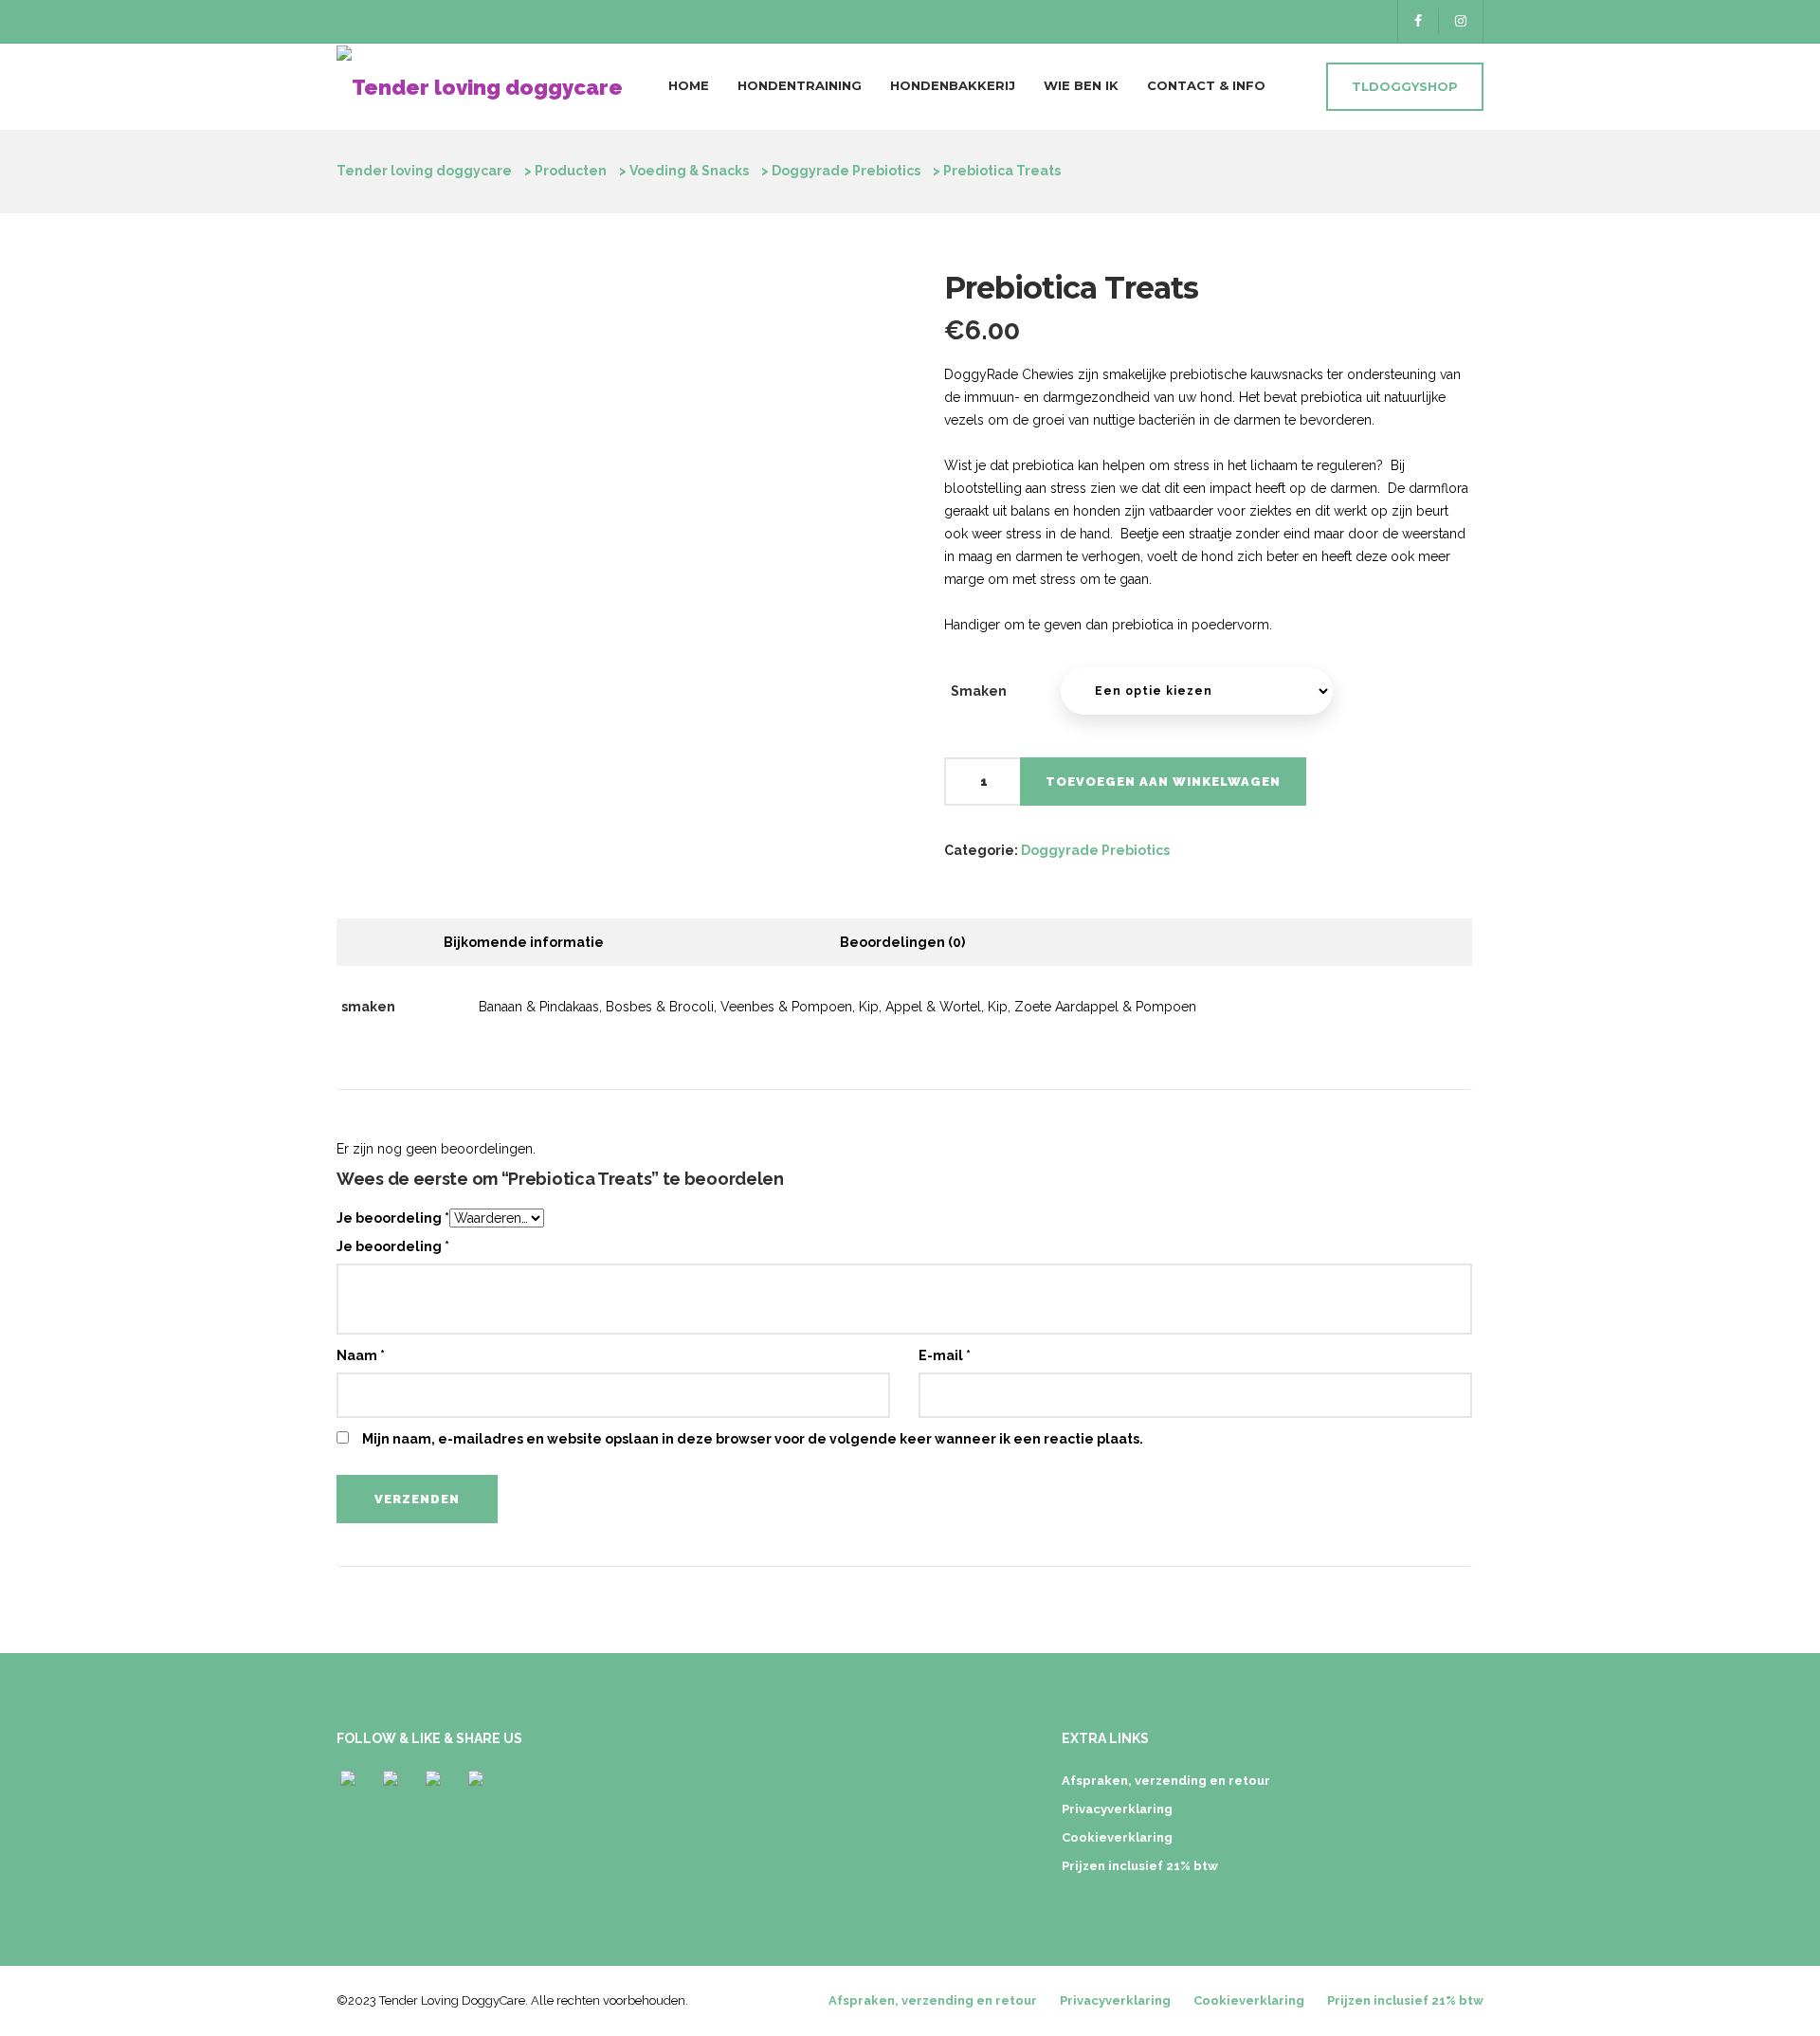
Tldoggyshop (1405, 86)
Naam (361, 1355)
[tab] (524, 942)
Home (689, 85)
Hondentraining (800, 85)
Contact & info (1206, 85)
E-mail (945, 1355)
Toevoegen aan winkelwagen (1163, 782)
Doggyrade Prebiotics (1095, 850)
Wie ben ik (1081, 85)
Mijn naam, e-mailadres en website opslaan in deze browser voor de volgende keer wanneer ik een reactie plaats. (753, 1439)
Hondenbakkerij (953, 85)
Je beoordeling (393, 1218)
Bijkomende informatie (524, 942)
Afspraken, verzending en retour (1166, 1781)
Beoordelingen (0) (902, 942)
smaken (979, 691)
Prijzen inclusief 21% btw (1140, 1866)
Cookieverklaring (1117, 1837)
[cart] (1296, 88)
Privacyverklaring (1117, 1809)
